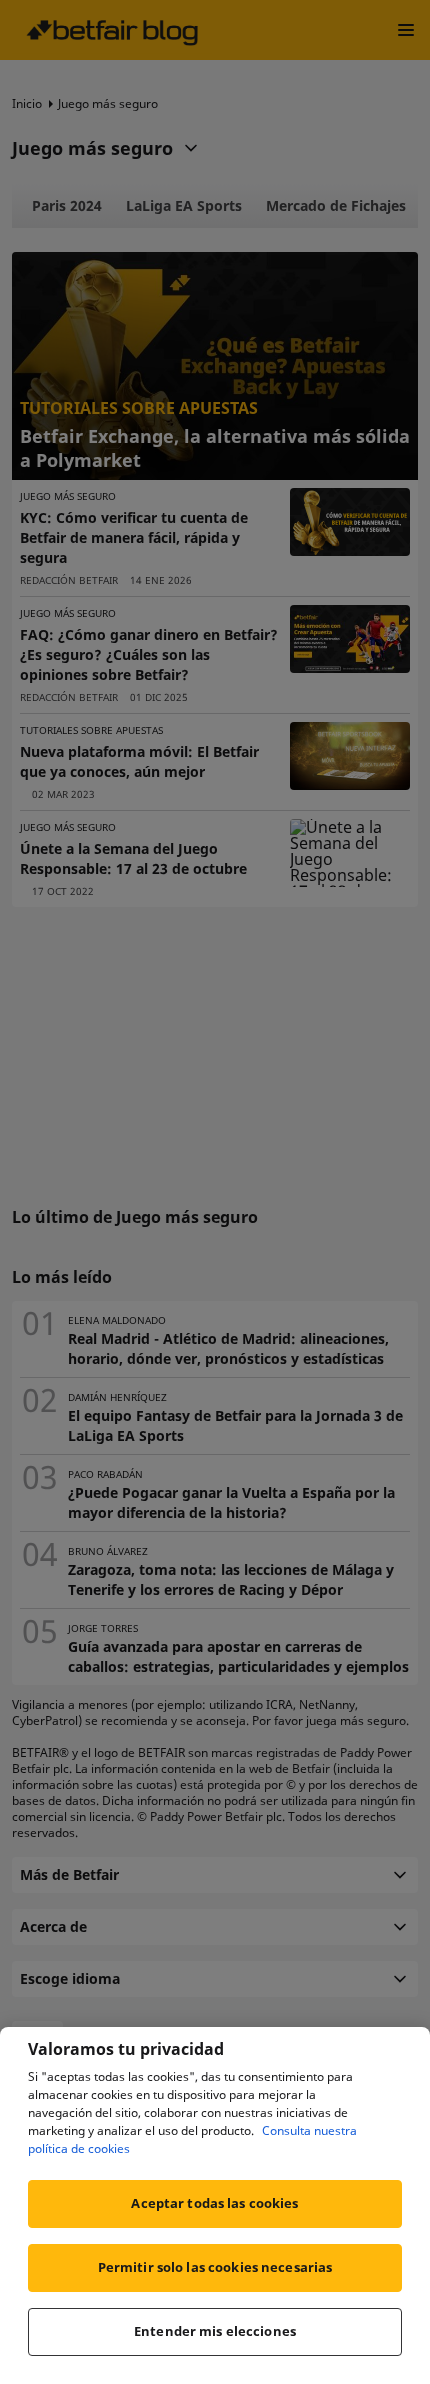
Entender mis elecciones (215, 2331)
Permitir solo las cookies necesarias (215, 2267)
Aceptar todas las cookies (214, 2203)
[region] (215, 2205)
